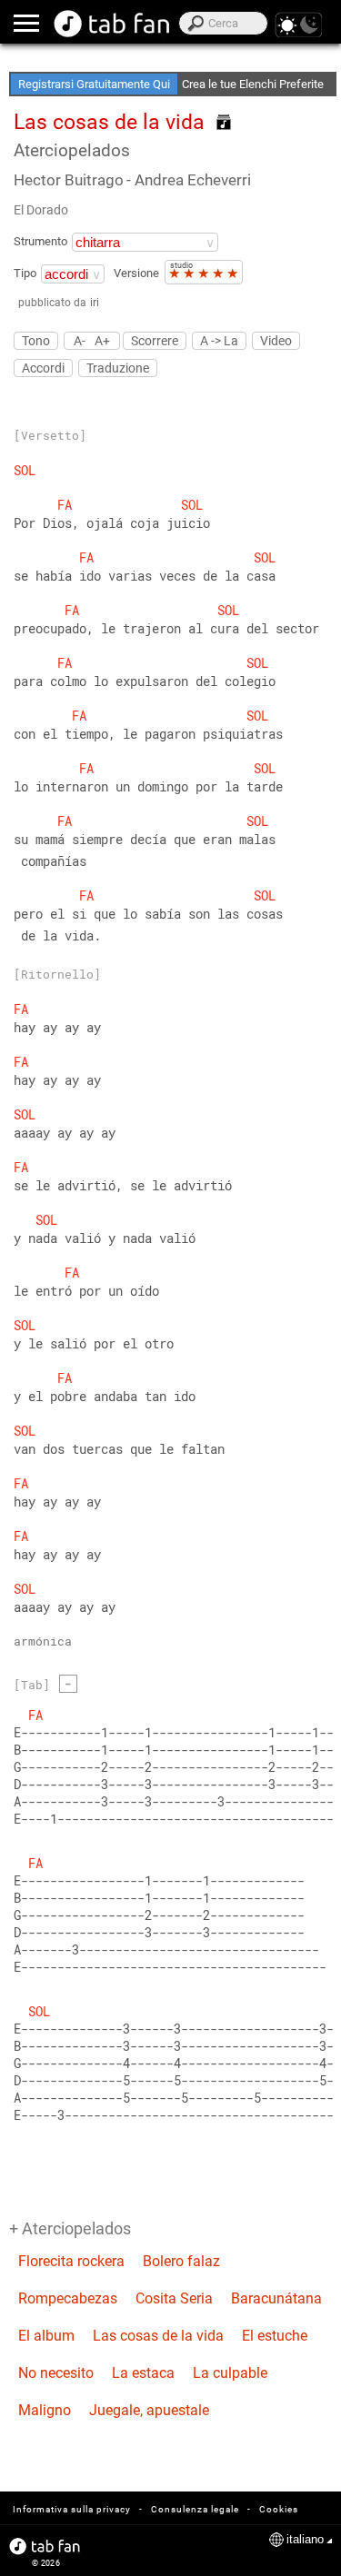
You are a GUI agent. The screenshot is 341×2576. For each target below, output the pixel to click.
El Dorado (41, 210)
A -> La (219, 341)
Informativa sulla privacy (72, 2509)
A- (80, 340)
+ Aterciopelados (70, 2228)
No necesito (56, 2373)
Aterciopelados (72, 150)
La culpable (230, 2373)
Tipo (25, 273)
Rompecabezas (68, 2298)
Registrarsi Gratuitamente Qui (94, 84)
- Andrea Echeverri (189, 180)
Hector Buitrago (69, 180)
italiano (305, 2539)
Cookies (279, 2509)
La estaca (143, 2373)
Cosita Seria (174, 2298)
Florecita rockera (71, 2261)
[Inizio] (112, 24)
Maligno (45, 2410)
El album (46, 2336)
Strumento (40, 241)
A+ (102, 340)
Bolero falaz (181, 2261)
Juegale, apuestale (149, 2410)
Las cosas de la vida (158, 2336)
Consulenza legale (195, 2509)
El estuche (275, 2336)
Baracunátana (276, 2298)
